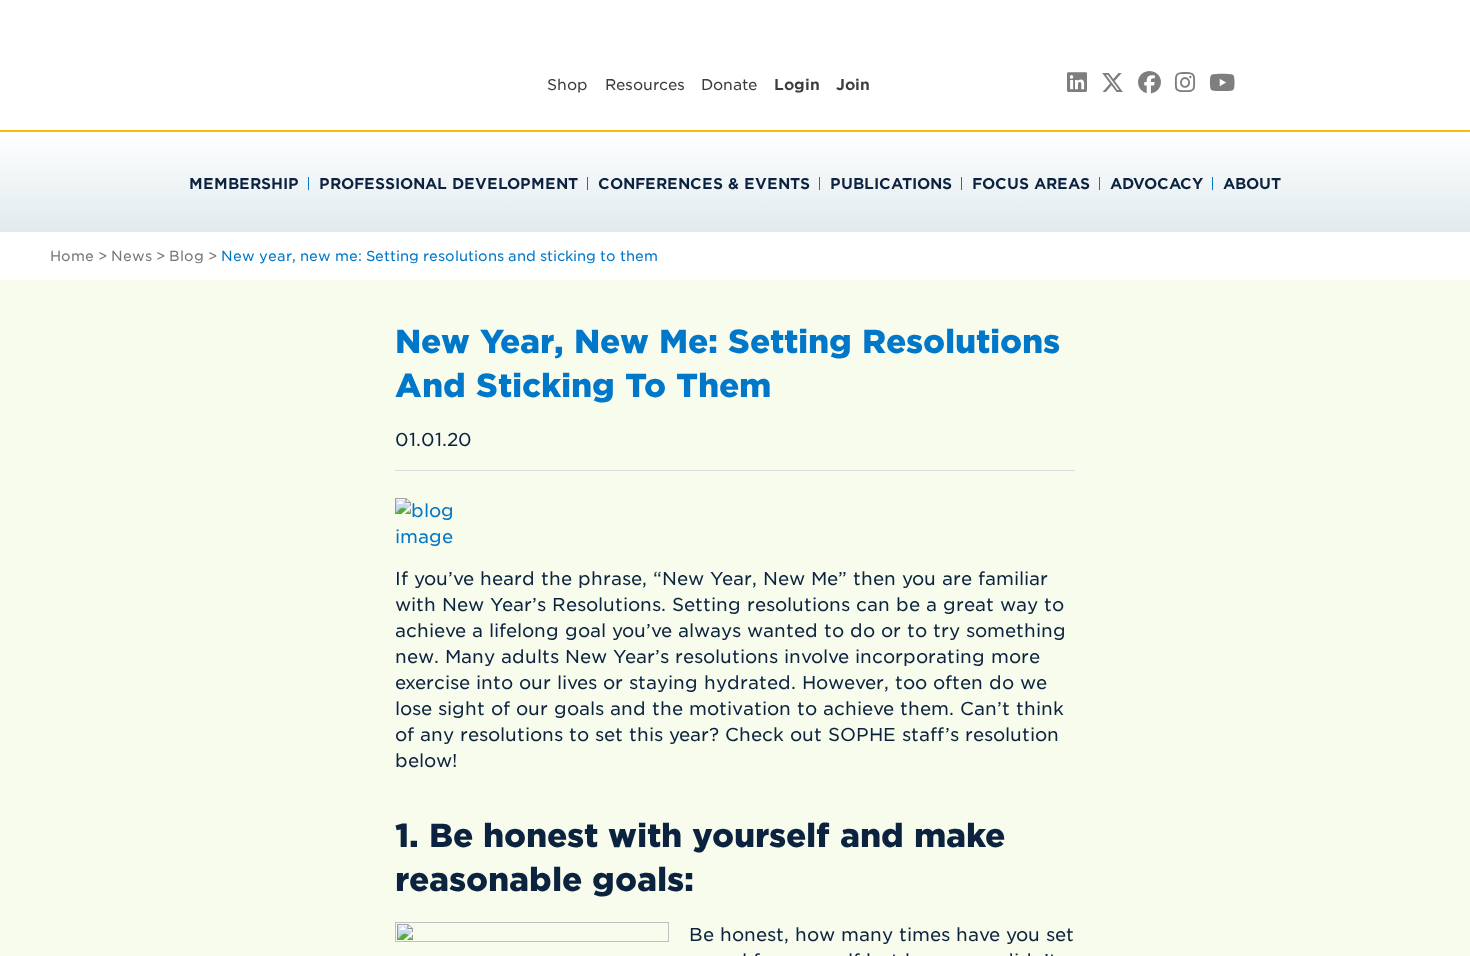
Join (853, 85)
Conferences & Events (704, 184)
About (1252, 184)
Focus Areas (1031, 184)
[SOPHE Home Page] (198, 99)
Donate (729, 85)
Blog (186, 256)
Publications (891, 184)
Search (1422, 81)
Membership (244, 184)
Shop (567, 85)
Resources (645, 85)
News (131, 256)
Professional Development (448, 184)
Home (72, 256)
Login (797, 85)
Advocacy (1156, 184)
